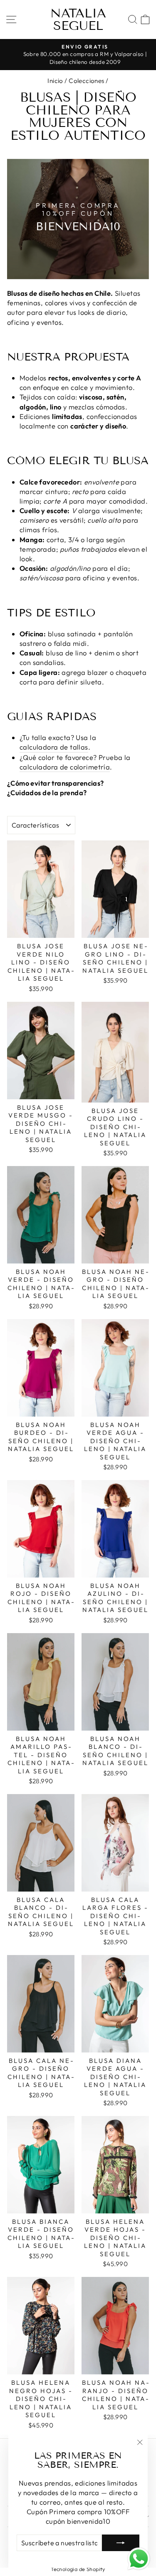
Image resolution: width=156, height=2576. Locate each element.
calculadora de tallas (54, 747)
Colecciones (87, 81)
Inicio (55, 81)
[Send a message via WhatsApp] (139, 2559)
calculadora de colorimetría (65, 767)
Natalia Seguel (78, 19)
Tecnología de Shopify (78, 2569)
